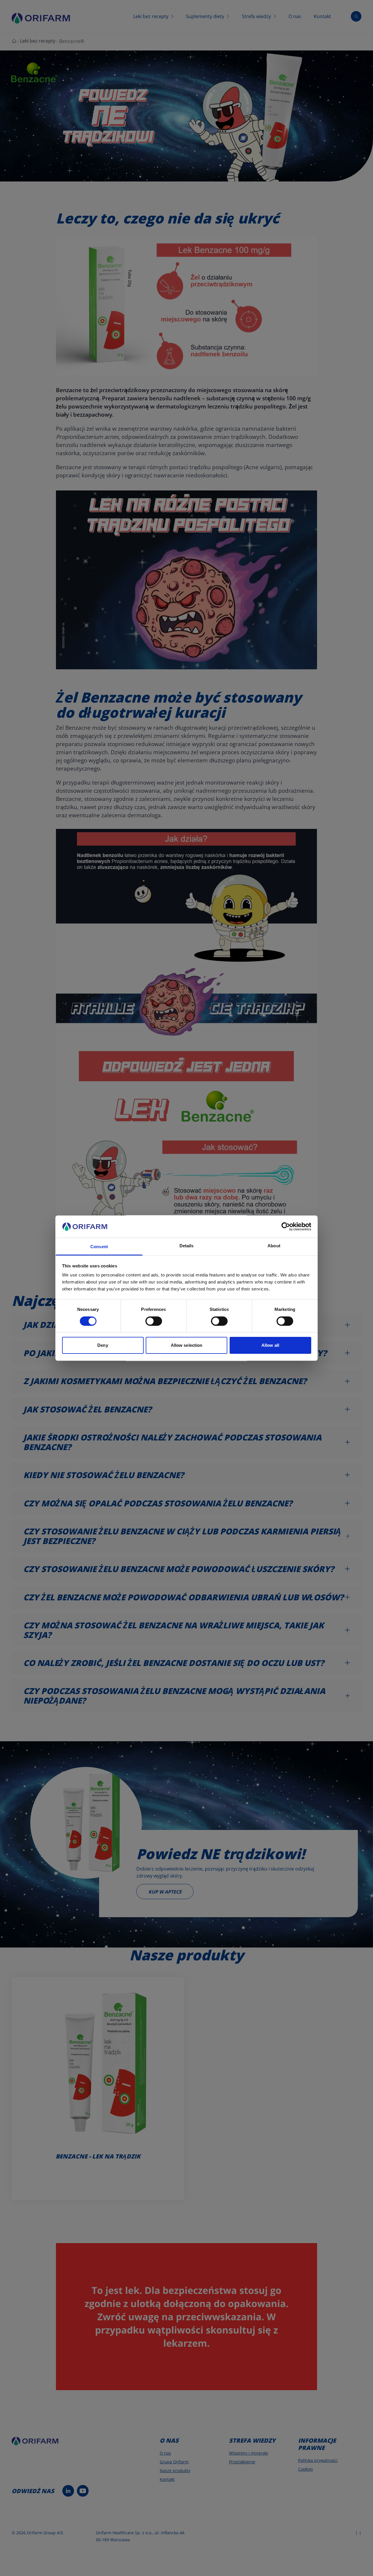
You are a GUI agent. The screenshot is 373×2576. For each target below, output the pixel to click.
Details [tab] (187, 1246)
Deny (103, 1345)
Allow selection (187, 1345)
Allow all (270, 1345)
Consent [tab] (99, 1247)
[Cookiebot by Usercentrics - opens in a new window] (286, 1227)
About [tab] (274, 1246)
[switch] (154, 1321)
